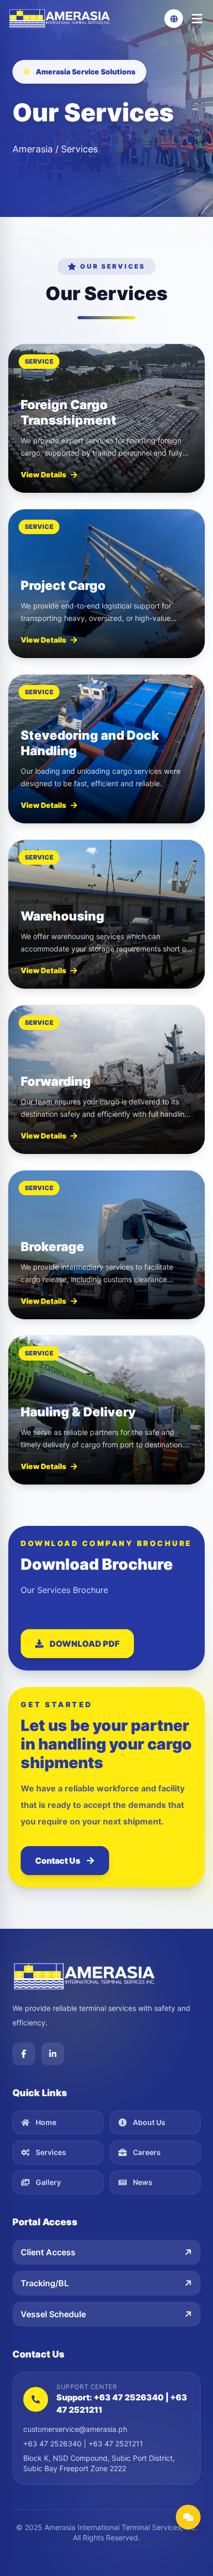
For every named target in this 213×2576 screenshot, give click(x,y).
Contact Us (58, 1861)
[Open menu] (197, 19)
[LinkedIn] (53, 2054)
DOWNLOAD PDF (85, 1644)
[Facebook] (24, 2054)
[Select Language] (174, 19)
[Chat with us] (188, 2517)
